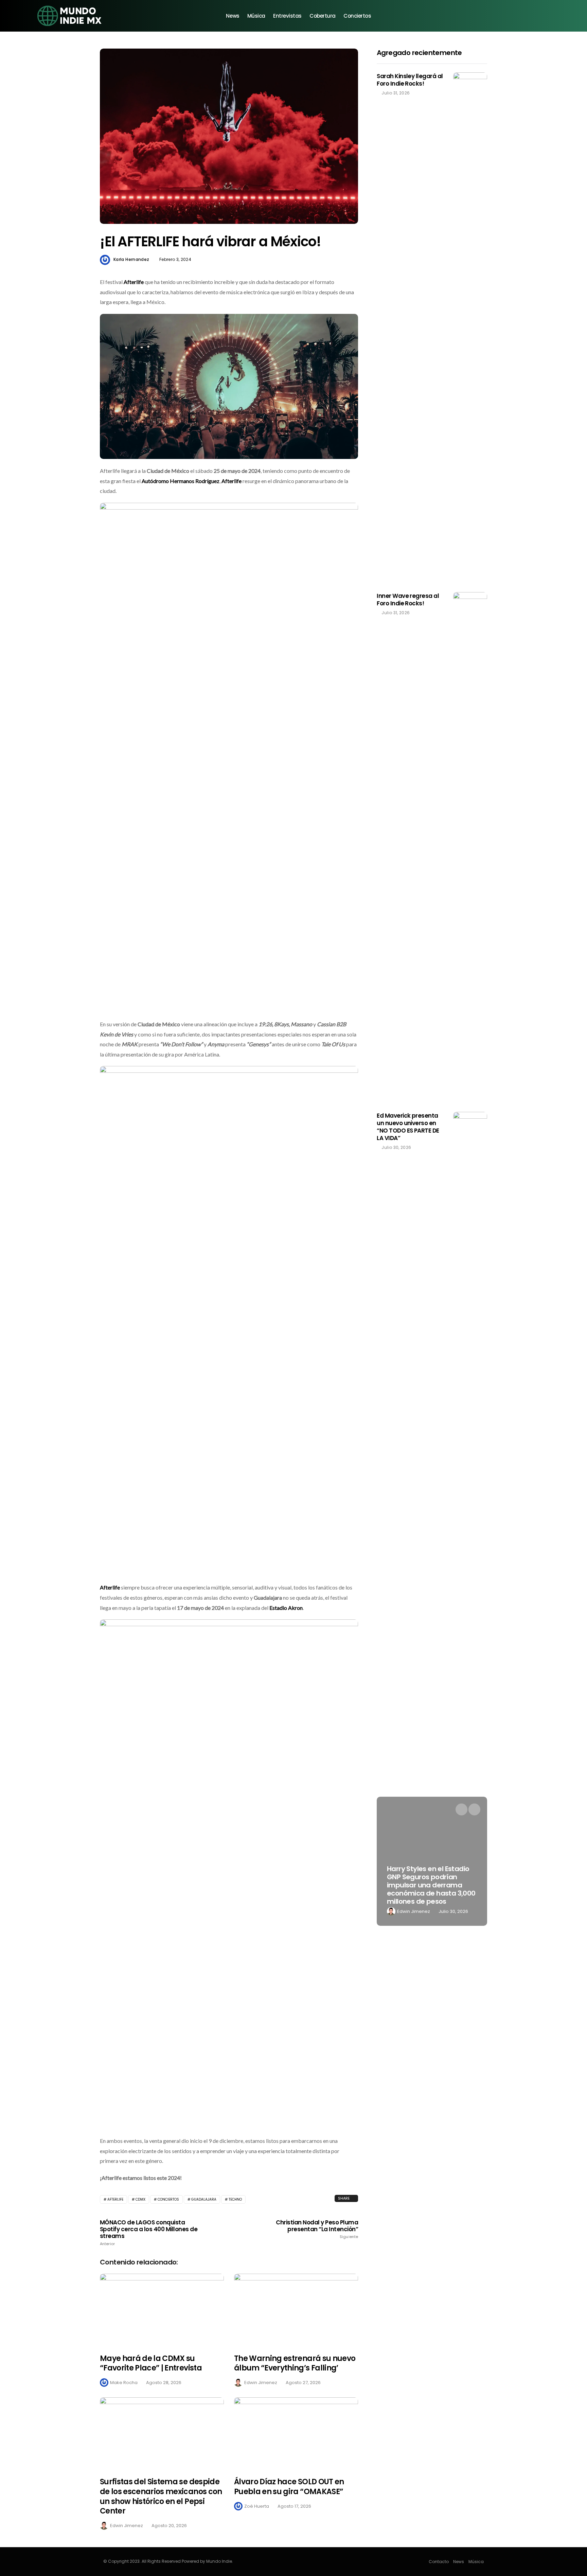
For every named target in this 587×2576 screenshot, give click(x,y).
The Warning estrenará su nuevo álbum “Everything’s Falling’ (295, 2363)
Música (256, 16)
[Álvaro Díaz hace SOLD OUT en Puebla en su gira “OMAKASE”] (296, 2433)
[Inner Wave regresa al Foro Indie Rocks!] (470, 847)
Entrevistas (287, 16)
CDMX (140, 2199)
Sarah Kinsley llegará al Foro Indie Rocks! (410, 80)
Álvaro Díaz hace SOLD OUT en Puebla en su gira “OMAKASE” (289, 2487)
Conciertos (357, 16)
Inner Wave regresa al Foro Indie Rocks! (408, 600)
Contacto (439, 2562)
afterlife (115, 2199)
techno (235, 2199)
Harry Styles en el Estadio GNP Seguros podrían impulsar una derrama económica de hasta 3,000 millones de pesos (431, 1885)
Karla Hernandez (131, 259)
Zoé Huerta (257, 2506)
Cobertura (323, 16)
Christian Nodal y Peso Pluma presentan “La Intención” (317, 2229)
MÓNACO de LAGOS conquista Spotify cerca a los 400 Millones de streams (149, 2233)
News (233, 16)
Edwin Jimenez (261, 2383)
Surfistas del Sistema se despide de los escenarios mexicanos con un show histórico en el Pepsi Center (161, 2496)
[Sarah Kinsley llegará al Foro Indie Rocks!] (470, 327)
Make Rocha (124, 2383)
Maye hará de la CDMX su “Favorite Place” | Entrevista (151, 2363)
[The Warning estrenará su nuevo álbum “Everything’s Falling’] (296, 2309)
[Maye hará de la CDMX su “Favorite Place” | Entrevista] (162, 2309)
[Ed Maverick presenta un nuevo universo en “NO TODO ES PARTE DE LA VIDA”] (470, 1367)
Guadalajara (204, 2199)
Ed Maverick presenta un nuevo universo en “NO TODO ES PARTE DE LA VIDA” (408, 1127)
